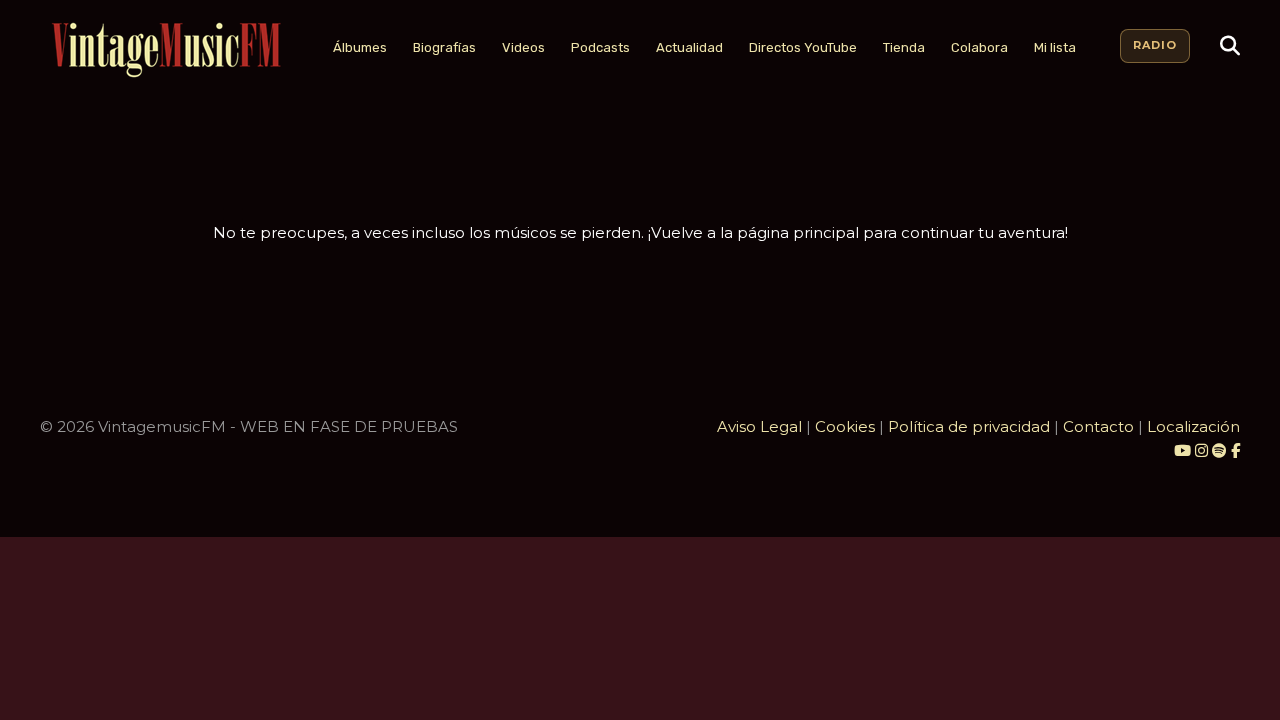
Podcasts (600, 47)
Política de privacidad (969, 426)
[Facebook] (1235, 450)
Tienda (904, 47)
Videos (523, 47)
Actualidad (689, 47)
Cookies (845, 426)
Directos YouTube (803, 47)
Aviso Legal (759, 426)
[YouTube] (1182, 450)
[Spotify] (1219, 450)
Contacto (1098, 426)
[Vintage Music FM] (164, 50)
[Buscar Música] (1230, 46)
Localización (1193, 426)
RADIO (1155, 45)
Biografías (444, 47)
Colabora (979, 47)
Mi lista (1055, 47)
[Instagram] (1203, 450)
